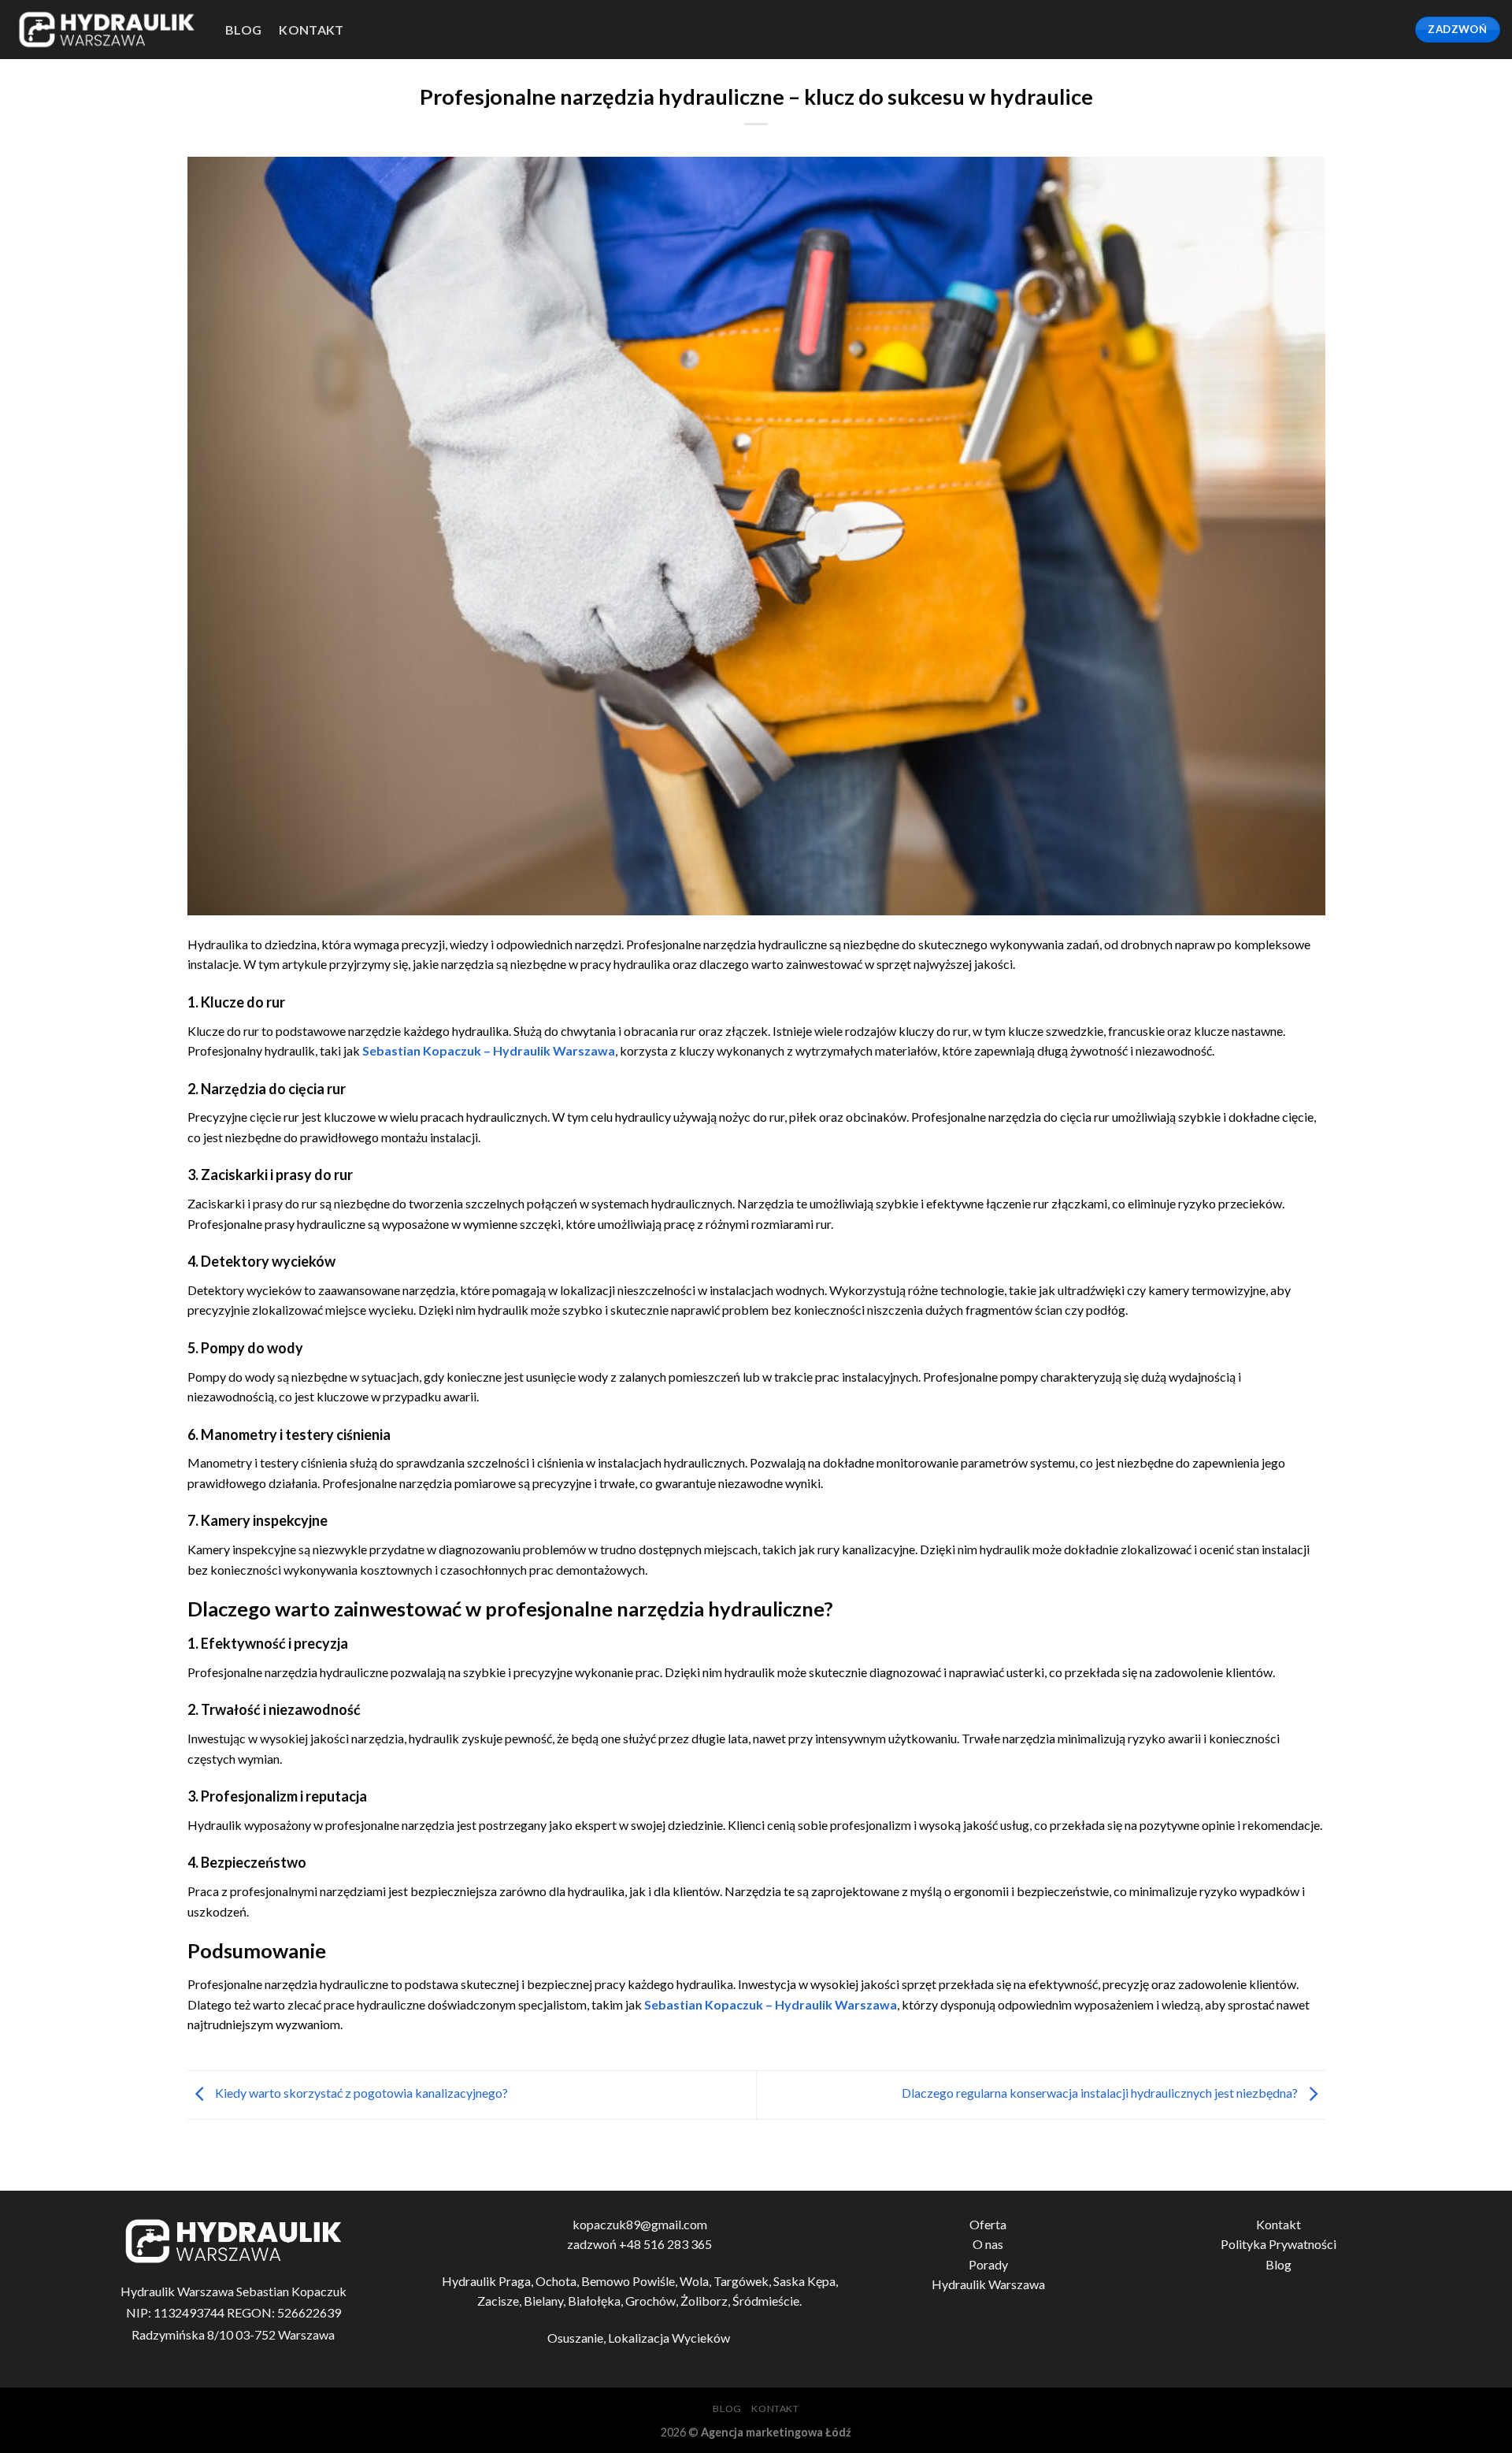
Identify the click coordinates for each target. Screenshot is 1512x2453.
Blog (1279, 2264)
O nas (988, 2244)
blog (243, 30)
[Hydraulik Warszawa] (107, 30)
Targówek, (743, 2281)
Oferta (988, 2224)
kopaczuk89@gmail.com (640, 2224)
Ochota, (558, 2281)
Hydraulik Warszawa (988, 2284)
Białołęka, (597, 2301)
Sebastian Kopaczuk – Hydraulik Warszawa (489, 1050)
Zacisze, (500, 2301)
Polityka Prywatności (1279, 2244)
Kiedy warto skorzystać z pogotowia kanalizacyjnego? (360, 2093)
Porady (988, 2264)
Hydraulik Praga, (489, 2281)
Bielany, (546, 2301)
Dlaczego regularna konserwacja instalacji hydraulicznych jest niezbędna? (1101, 2093)
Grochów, (653, 2301)
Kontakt (311, 30)
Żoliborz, (706, 2301)
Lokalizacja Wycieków (670, 2338)
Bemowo (606, 2281)
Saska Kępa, (806, 2281)
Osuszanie (575, 2338)
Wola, (697, 2281)
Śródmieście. (767, 2301)
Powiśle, (656, 2281)
